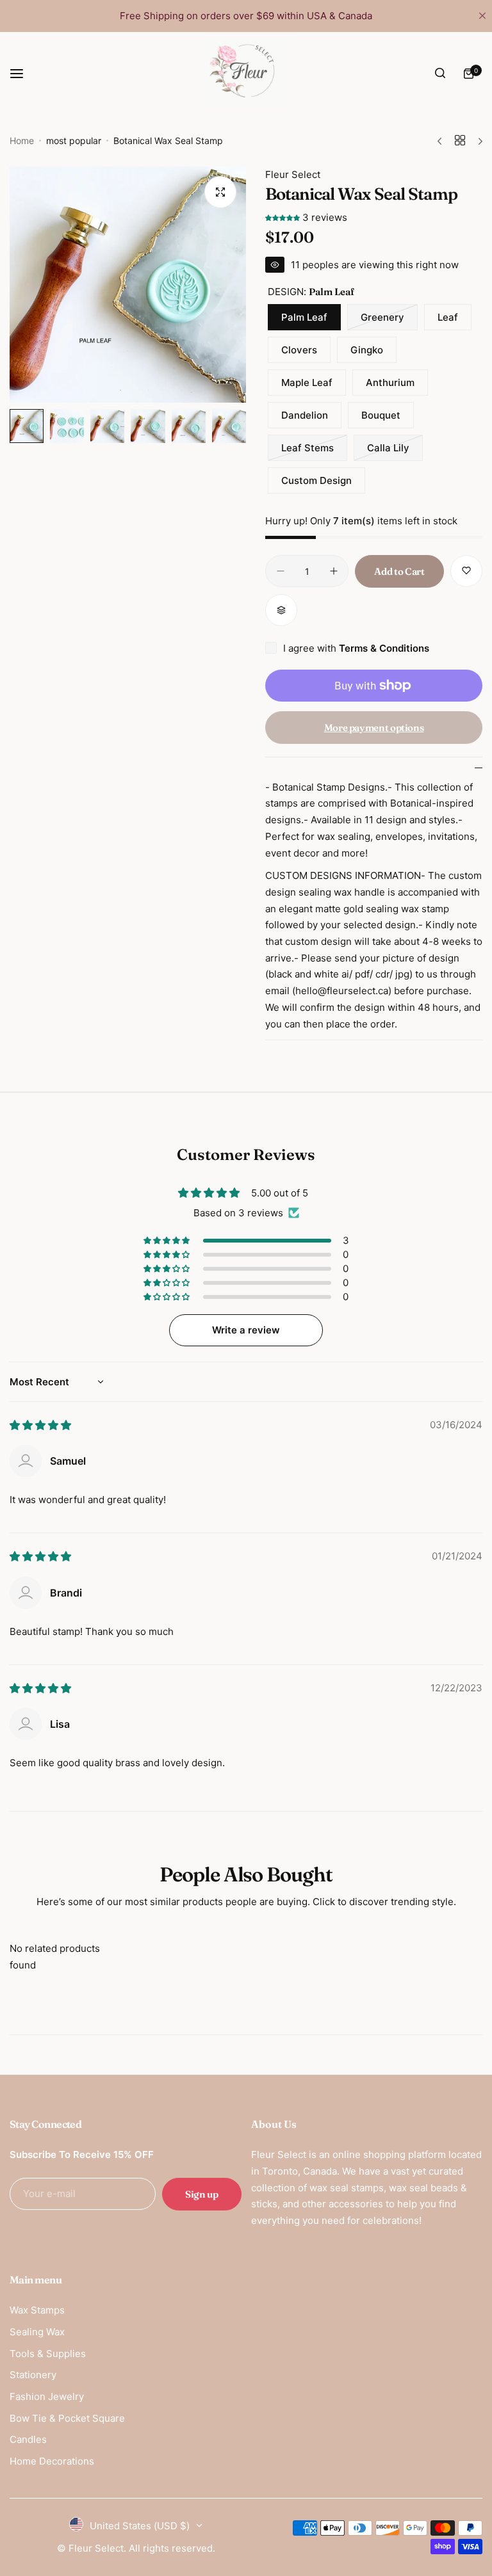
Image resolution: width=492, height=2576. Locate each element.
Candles (28, 2439)
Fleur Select (293, 174)
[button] (284, 217)
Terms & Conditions (384, 648)
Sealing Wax (37, 2332)
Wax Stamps (37, 2310)
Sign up (201, 2194)
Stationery (33, 2375)
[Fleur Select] (246, 74)
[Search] (440, 74)
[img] (40, 1425)
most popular (74, 141)
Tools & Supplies (48, 2354)
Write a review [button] (246, 1330)
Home (22, 141)
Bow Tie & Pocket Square (67, 2418)
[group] (128, 285)
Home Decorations (52, 2461)
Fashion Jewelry (47, 2396)
